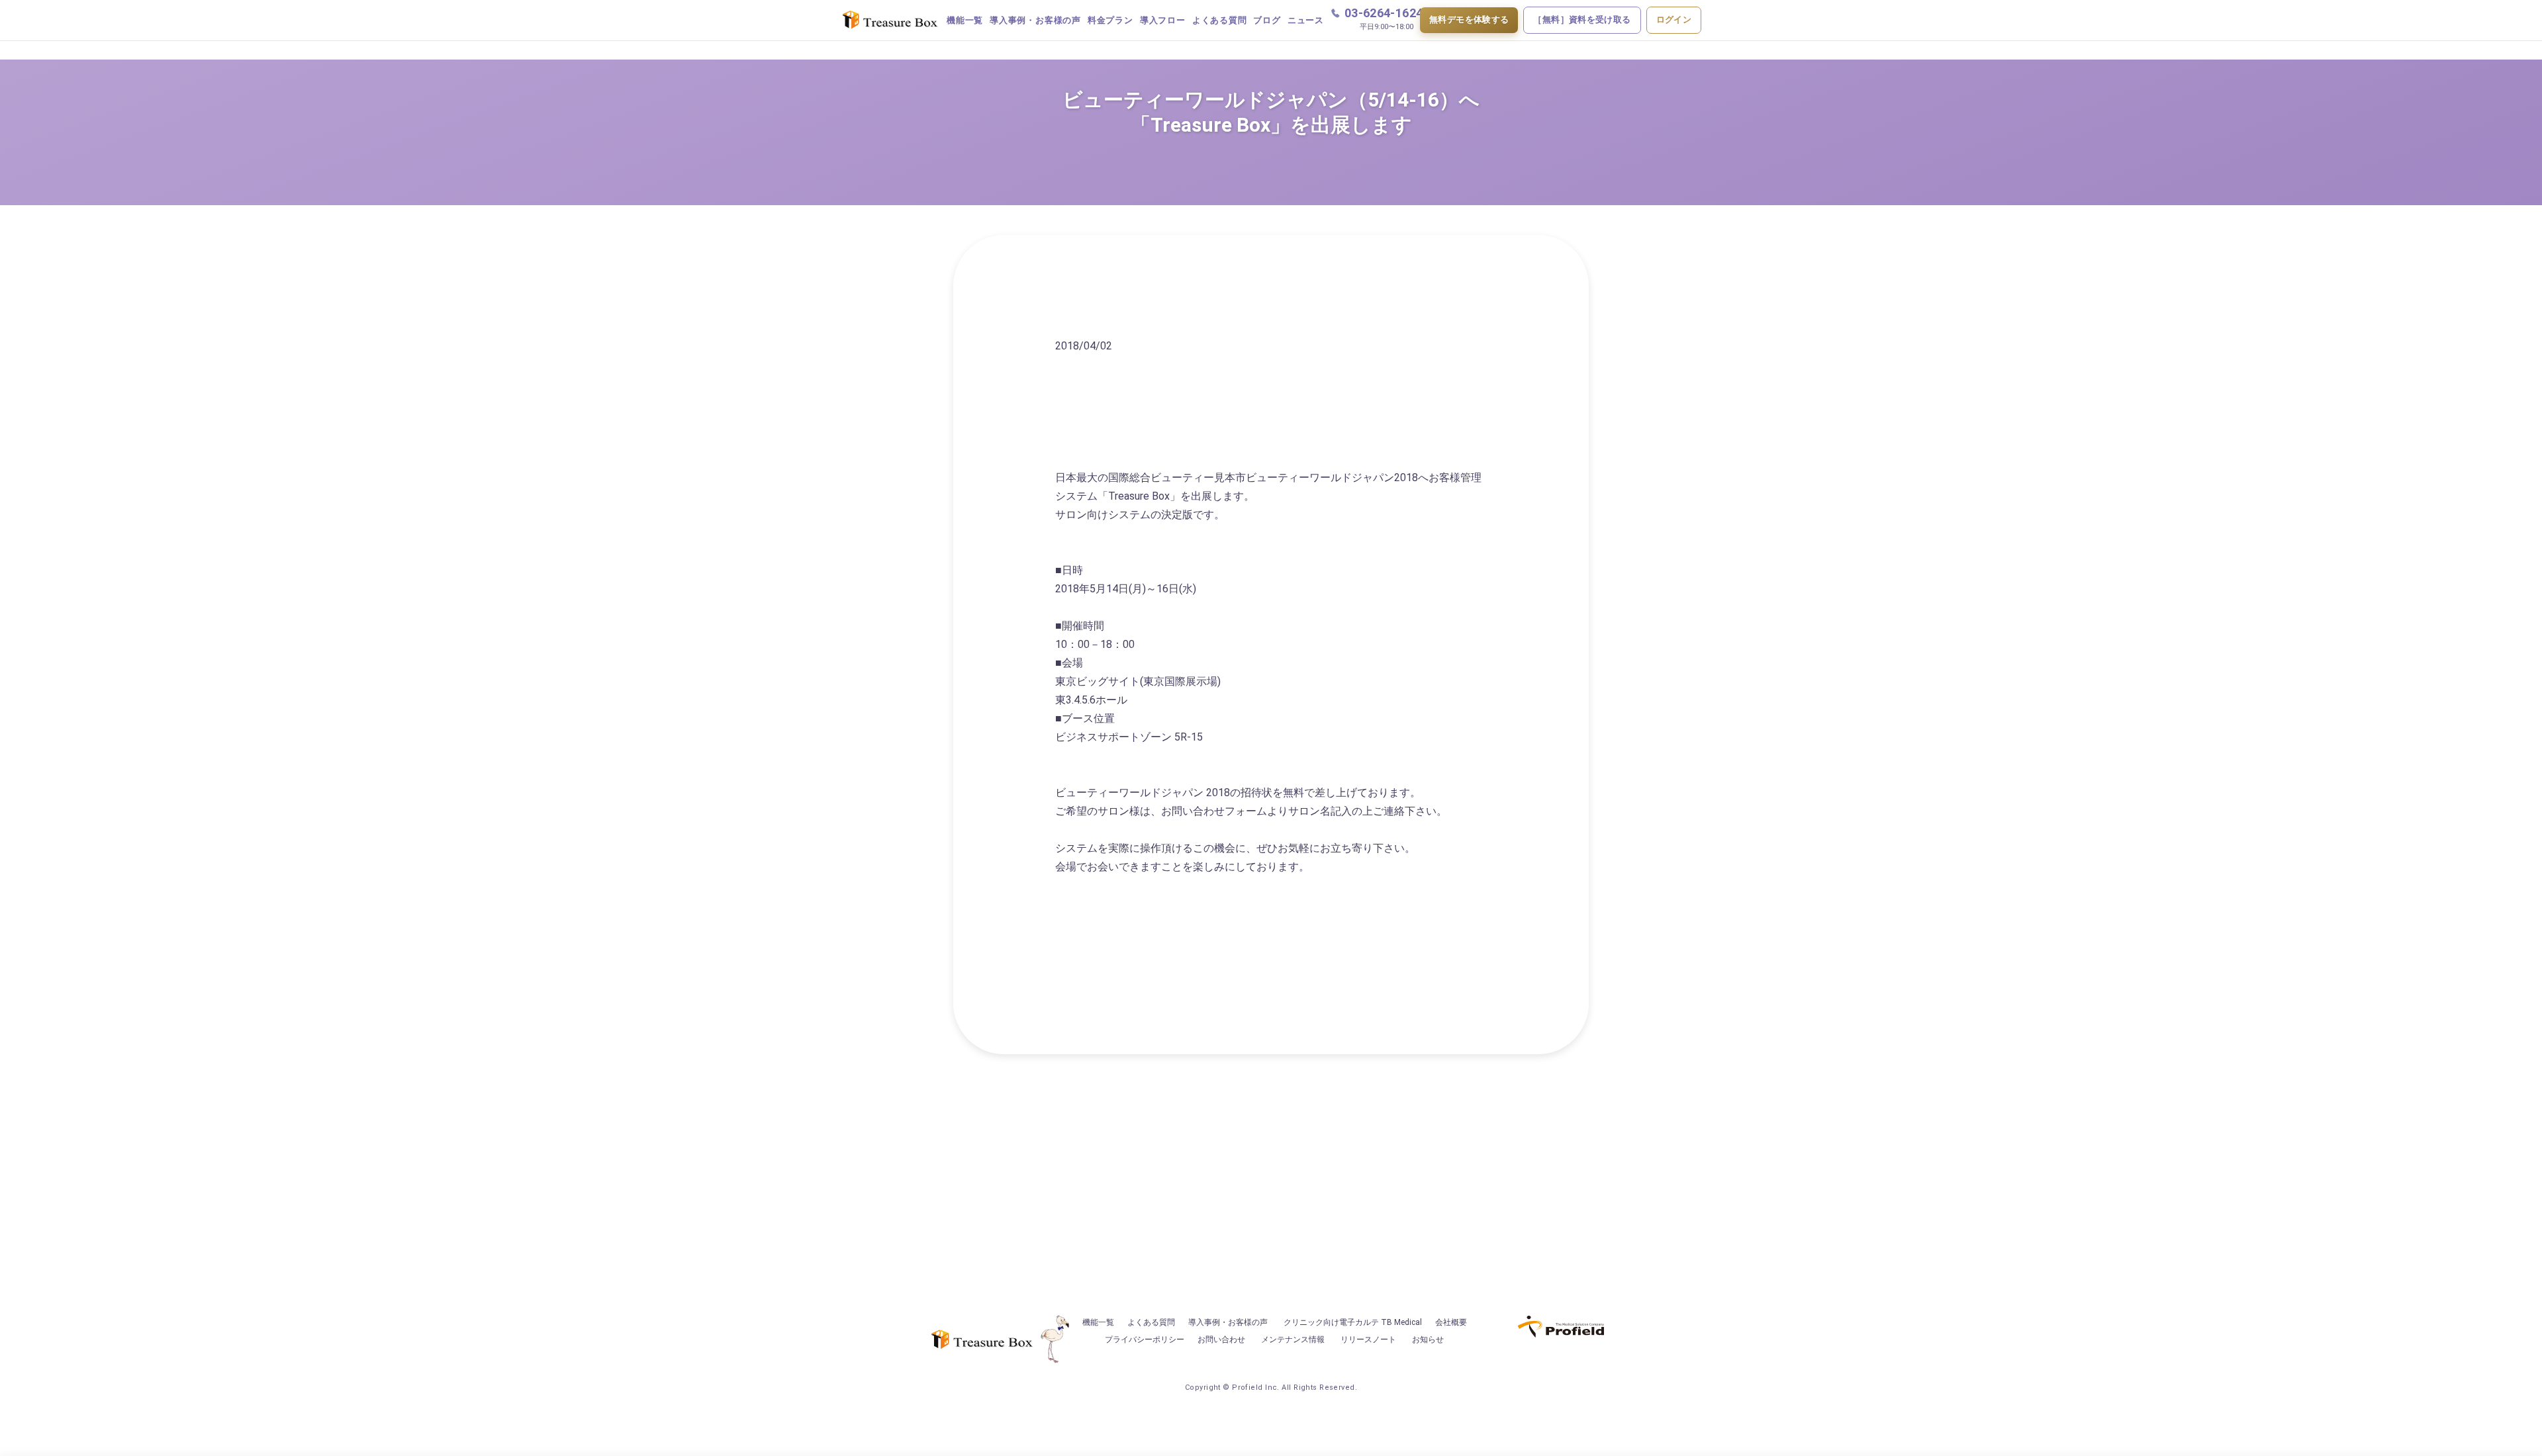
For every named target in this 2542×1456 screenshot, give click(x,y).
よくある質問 (1220, 20)
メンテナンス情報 (1293, 1340)
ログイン (1674, 20)
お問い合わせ (1221, 1340)
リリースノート (1368, 1340)
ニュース (1306, 20)
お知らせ (1428, 1340)
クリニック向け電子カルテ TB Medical (1353, 1322)
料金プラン (1110, 20)
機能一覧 (965, 20)
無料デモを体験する (1469, 20)
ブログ (1267, 20)
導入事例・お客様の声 (1035, 20)
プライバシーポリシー (1145, 1340)
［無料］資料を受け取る (1582, 20)
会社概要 (1451, 1322)
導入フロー (1163, 20)
